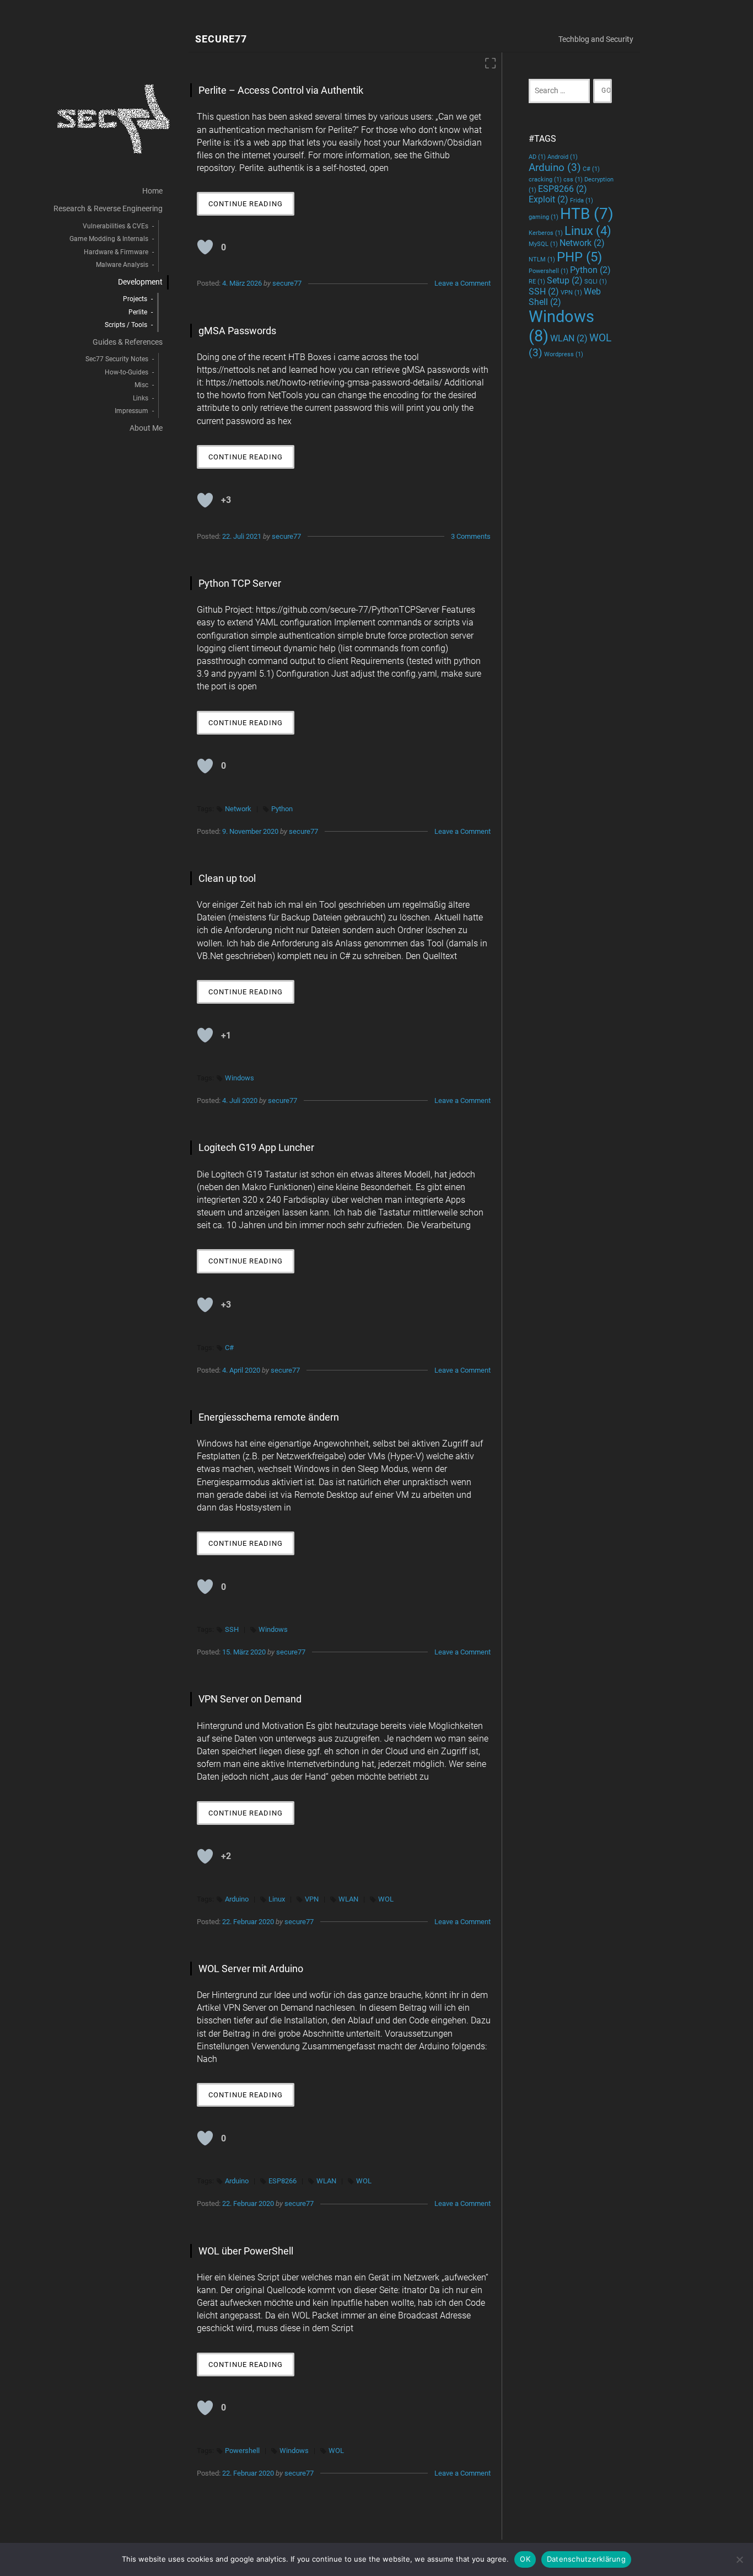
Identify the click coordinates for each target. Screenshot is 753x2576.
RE (537, 282)
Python (282, 809)
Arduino (237, 1899)
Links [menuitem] (141, 398)
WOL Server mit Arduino (251, 1969)
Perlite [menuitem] (138, 312)
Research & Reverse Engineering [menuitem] (108, 209)
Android (563, 157)
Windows (240, 1078)
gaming (544, 217)
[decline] (739, 2559)
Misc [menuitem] (141, 385)
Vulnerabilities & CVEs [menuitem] (115, 226)
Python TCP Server (240, 583)
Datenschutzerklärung (586, 2559)
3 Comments (471, 536)
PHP (579, 257)
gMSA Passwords (237, 331)
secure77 (287, 283)
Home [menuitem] (152, 191)
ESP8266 (283, 2181)
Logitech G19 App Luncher (256, 1147)
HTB (587, 214)
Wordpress (564, 354)
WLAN (348, 1899)
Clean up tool (227, 878)
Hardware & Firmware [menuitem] (116, 252)
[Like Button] (205, 247)
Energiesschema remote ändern (269, 1417)
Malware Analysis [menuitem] (122, 265)
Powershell (242, 2451)
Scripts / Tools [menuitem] (126, 325)
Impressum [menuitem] (131, 411)
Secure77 (221, 39)
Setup (565, 280)
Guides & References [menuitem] (128, 342)
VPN (312, 1899)
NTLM (542, 259)
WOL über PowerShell (246, 2251)
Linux (277, 1899)
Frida (582, 200)
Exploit (548, 199)
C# (229, 1348)
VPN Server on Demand (250, 1699)
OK (525, 2559)
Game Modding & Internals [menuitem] (109, 239)
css (573, 180)
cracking (545, 180)
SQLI (596, 282)
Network (238, 809)
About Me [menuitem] (146, 428)
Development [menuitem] (140, 282)
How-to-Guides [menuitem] (127, 372)
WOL (386, 1899)
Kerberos (546, 233)
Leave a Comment (462, 283)
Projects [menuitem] (135, 299)
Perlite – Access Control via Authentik (281, 90)
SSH (232, 1629)
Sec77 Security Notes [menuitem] (117, 359)
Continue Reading (251, 207)
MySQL (543, 244)
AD (537, 157)
